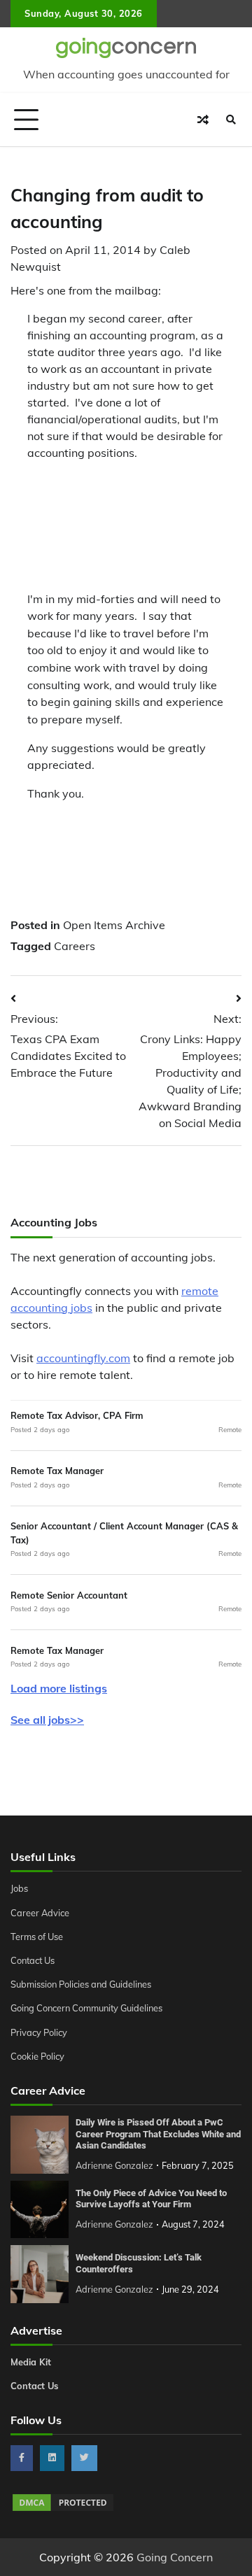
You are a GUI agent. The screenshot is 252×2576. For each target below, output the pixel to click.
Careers (75, 946)
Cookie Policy (37, 2056)
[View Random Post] (203, 120)
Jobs (19, 1888)
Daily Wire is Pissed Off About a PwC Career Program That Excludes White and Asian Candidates (158, 2134)
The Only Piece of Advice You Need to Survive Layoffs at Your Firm (151, 2199)
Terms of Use (37, 1937)
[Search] (231, 120)
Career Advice (40, 1913)
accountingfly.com (83, 1358)
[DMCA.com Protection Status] (63, 2509)
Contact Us (33, 1960)
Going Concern (175, 2557)
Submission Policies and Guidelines (81, 1984)
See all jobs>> (47, 1720)
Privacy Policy (39, 2032)
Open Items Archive (114, 925)
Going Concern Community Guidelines (86, 2008)
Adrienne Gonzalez (114, 2165)
